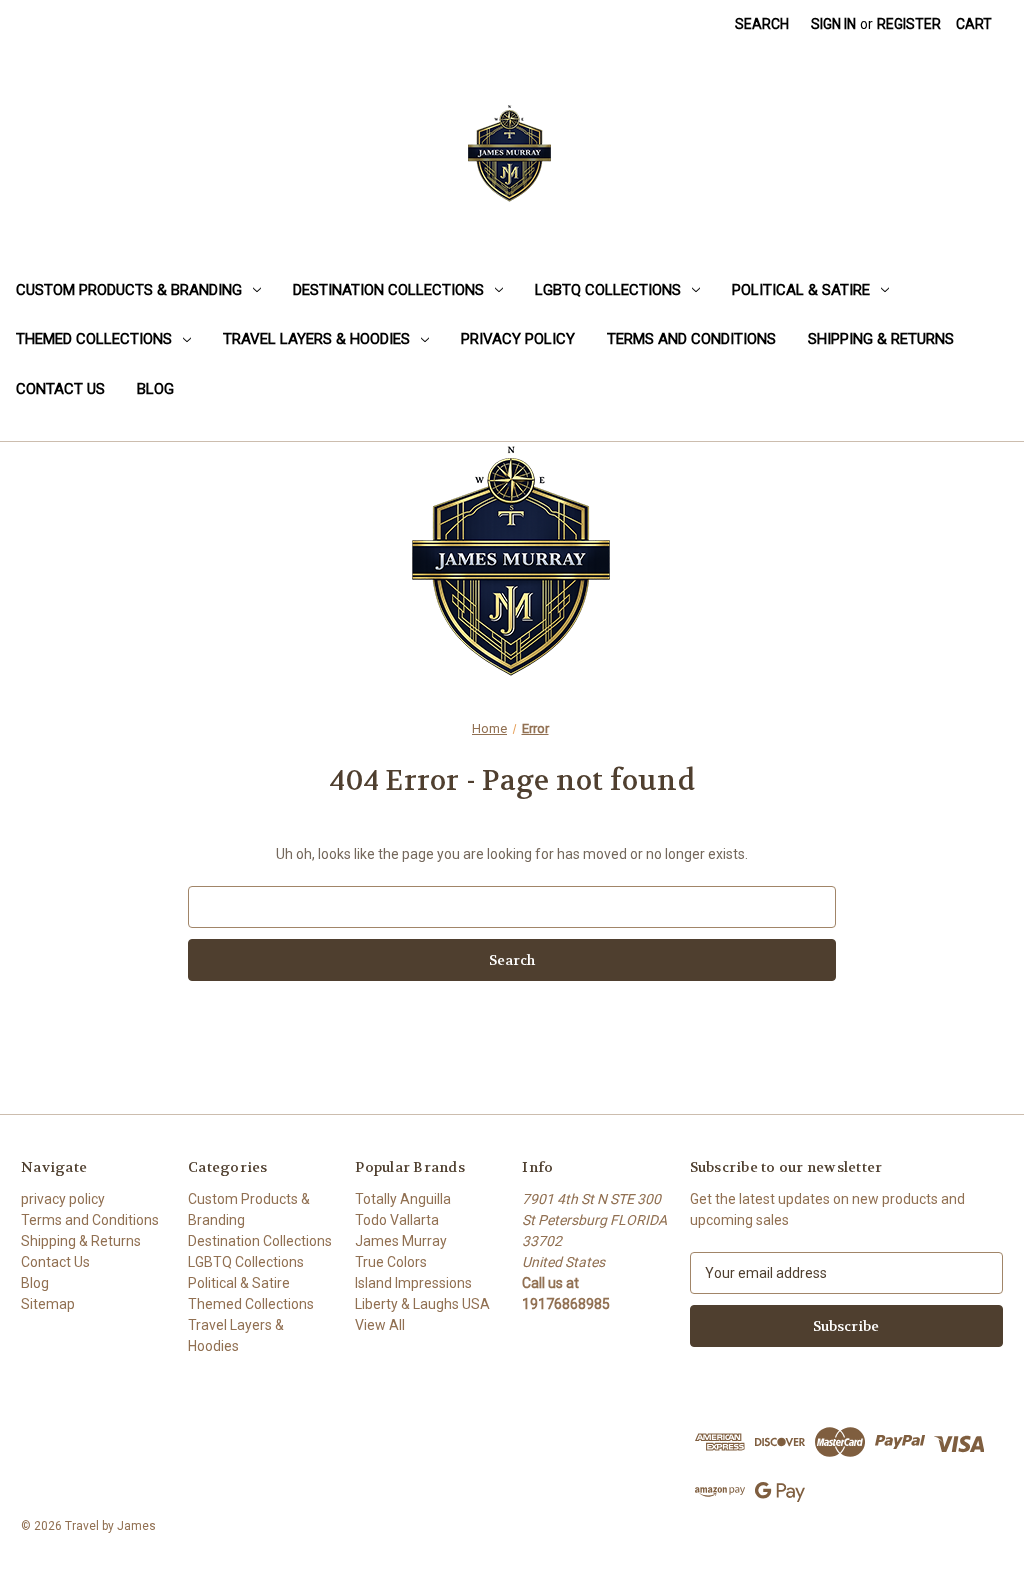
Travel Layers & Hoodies (316, 339)
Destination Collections (388, 290)
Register (909, 24)
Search (762, 24)
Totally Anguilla (403, 1199)
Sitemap (48, 1304)
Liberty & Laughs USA (422, 1304)
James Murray (401, 1241)
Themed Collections (94, 339)
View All (380, 1325)
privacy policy (518, 339)
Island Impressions (413, 1283)
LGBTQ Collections (608, 290)
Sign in (833, 24)
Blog (155, 389)
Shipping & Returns (881, 339)
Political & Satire (801, 290)
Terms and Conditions (691, 339)
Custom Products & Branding (129, 290)
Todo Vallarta (397, 1220)
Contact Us (60, 389)
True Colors (391, 1262)
